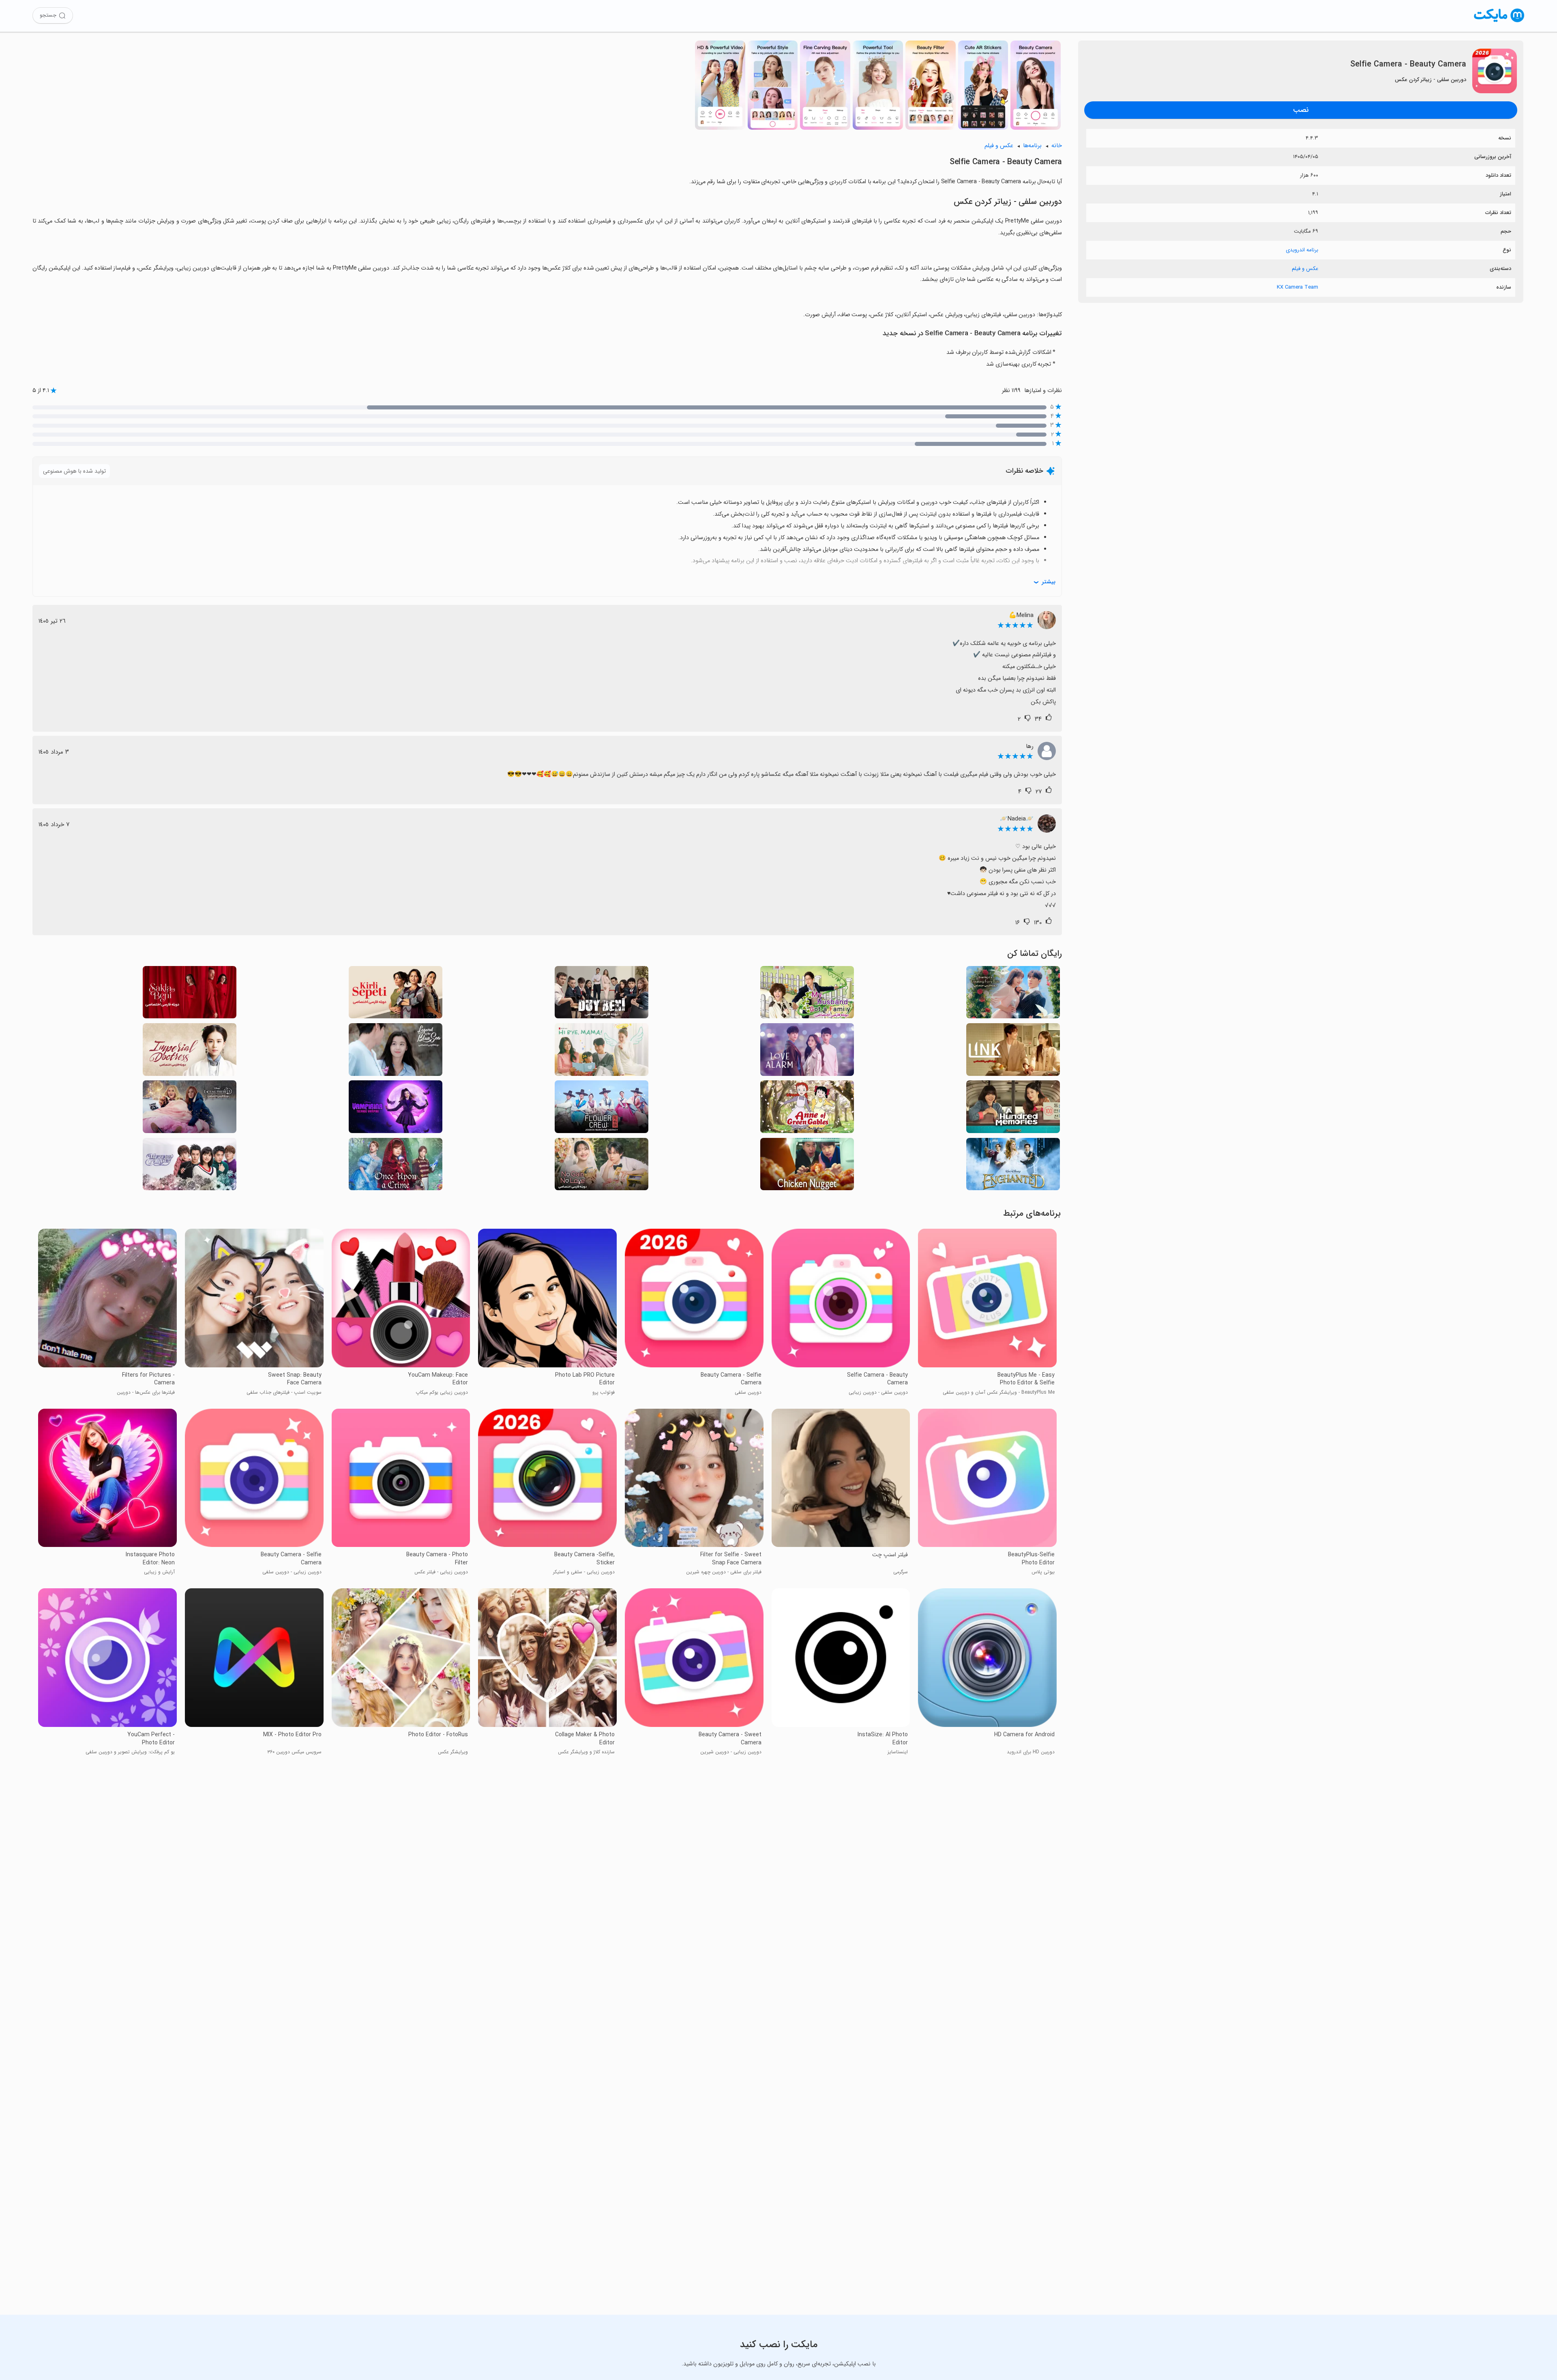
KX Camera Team (1297, 287)
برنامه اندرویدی (1302, 250)
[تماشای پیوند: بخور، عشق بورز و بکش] (1013, 1052)
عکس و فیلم (1305, 269)
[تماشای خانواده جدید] (807, 995)
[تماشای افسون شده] (1013, 1166)
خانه (1057, 146)
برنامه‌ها (1032, 146)
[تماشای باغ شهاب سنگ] (190, 1166)
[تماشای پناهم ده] (190, 995)
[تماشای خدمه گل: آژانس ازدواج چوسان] (602, 1109)
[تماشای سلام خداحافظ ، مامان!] (602, 1052)
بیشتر (1049, 582)
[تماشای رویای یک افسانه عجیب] (1013, 995)
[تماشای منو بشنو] (602, 995)
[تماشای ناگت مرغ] (807, 1166)
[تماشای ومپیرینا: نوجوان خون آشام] (396, 1109)
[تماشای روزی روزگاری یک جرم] (396, 1166)
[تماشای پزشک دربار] (190, 1052)
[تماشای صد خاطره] (1013, 1109)
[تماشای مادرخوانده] (190, 1109)
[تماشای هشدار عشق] (807, 1052)
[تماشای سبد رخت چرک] (396, 995)
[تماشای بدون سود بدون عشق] (602, 1166)
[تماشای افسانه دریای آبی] (396, 1052)
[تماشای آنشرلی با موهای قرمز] (807, 1109)
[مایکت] (1499, 22)
